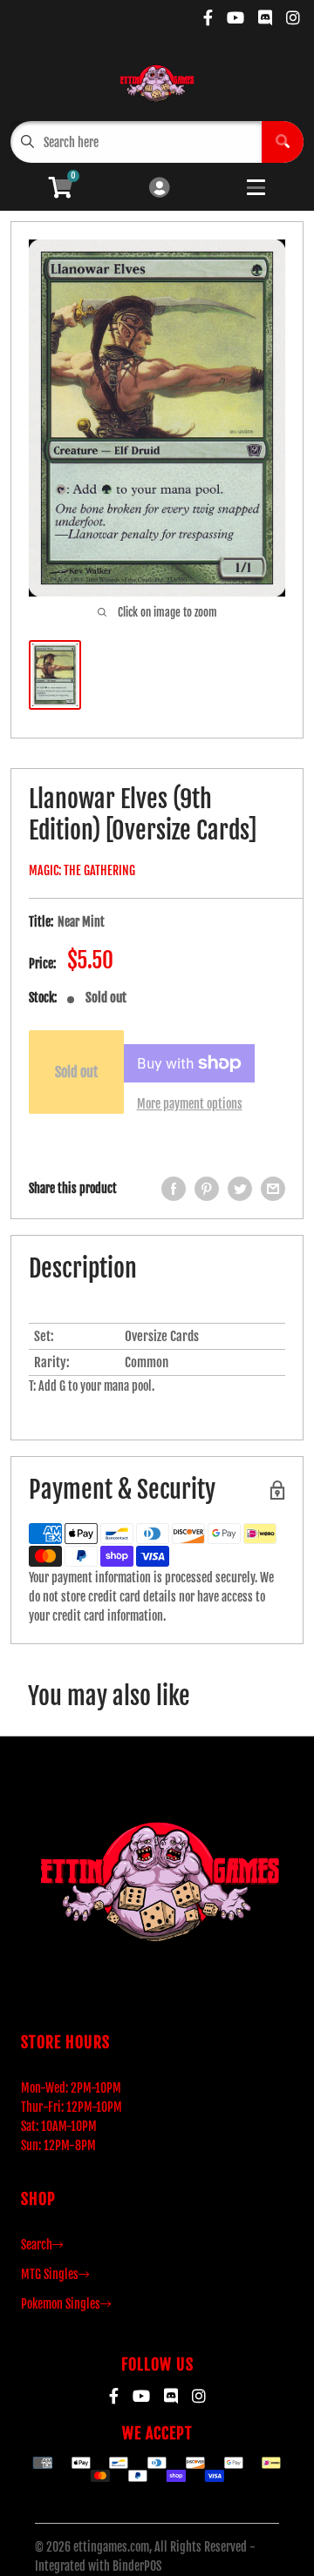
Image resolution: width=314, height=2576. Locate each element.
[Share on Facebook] (174, 1189)
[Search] (283, 142)
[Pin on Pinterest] (207, 1189)
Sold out (76, 1072)
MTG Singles (50, 2274)
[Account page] (159, 189)
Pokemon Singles (61, 2304)
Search (37, 2245)
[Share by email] (273, 1189)
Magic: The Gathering (82, 870)
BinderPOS (137, 2566)
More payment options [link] (190, 1104)
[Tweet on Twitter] (240, 1189)
